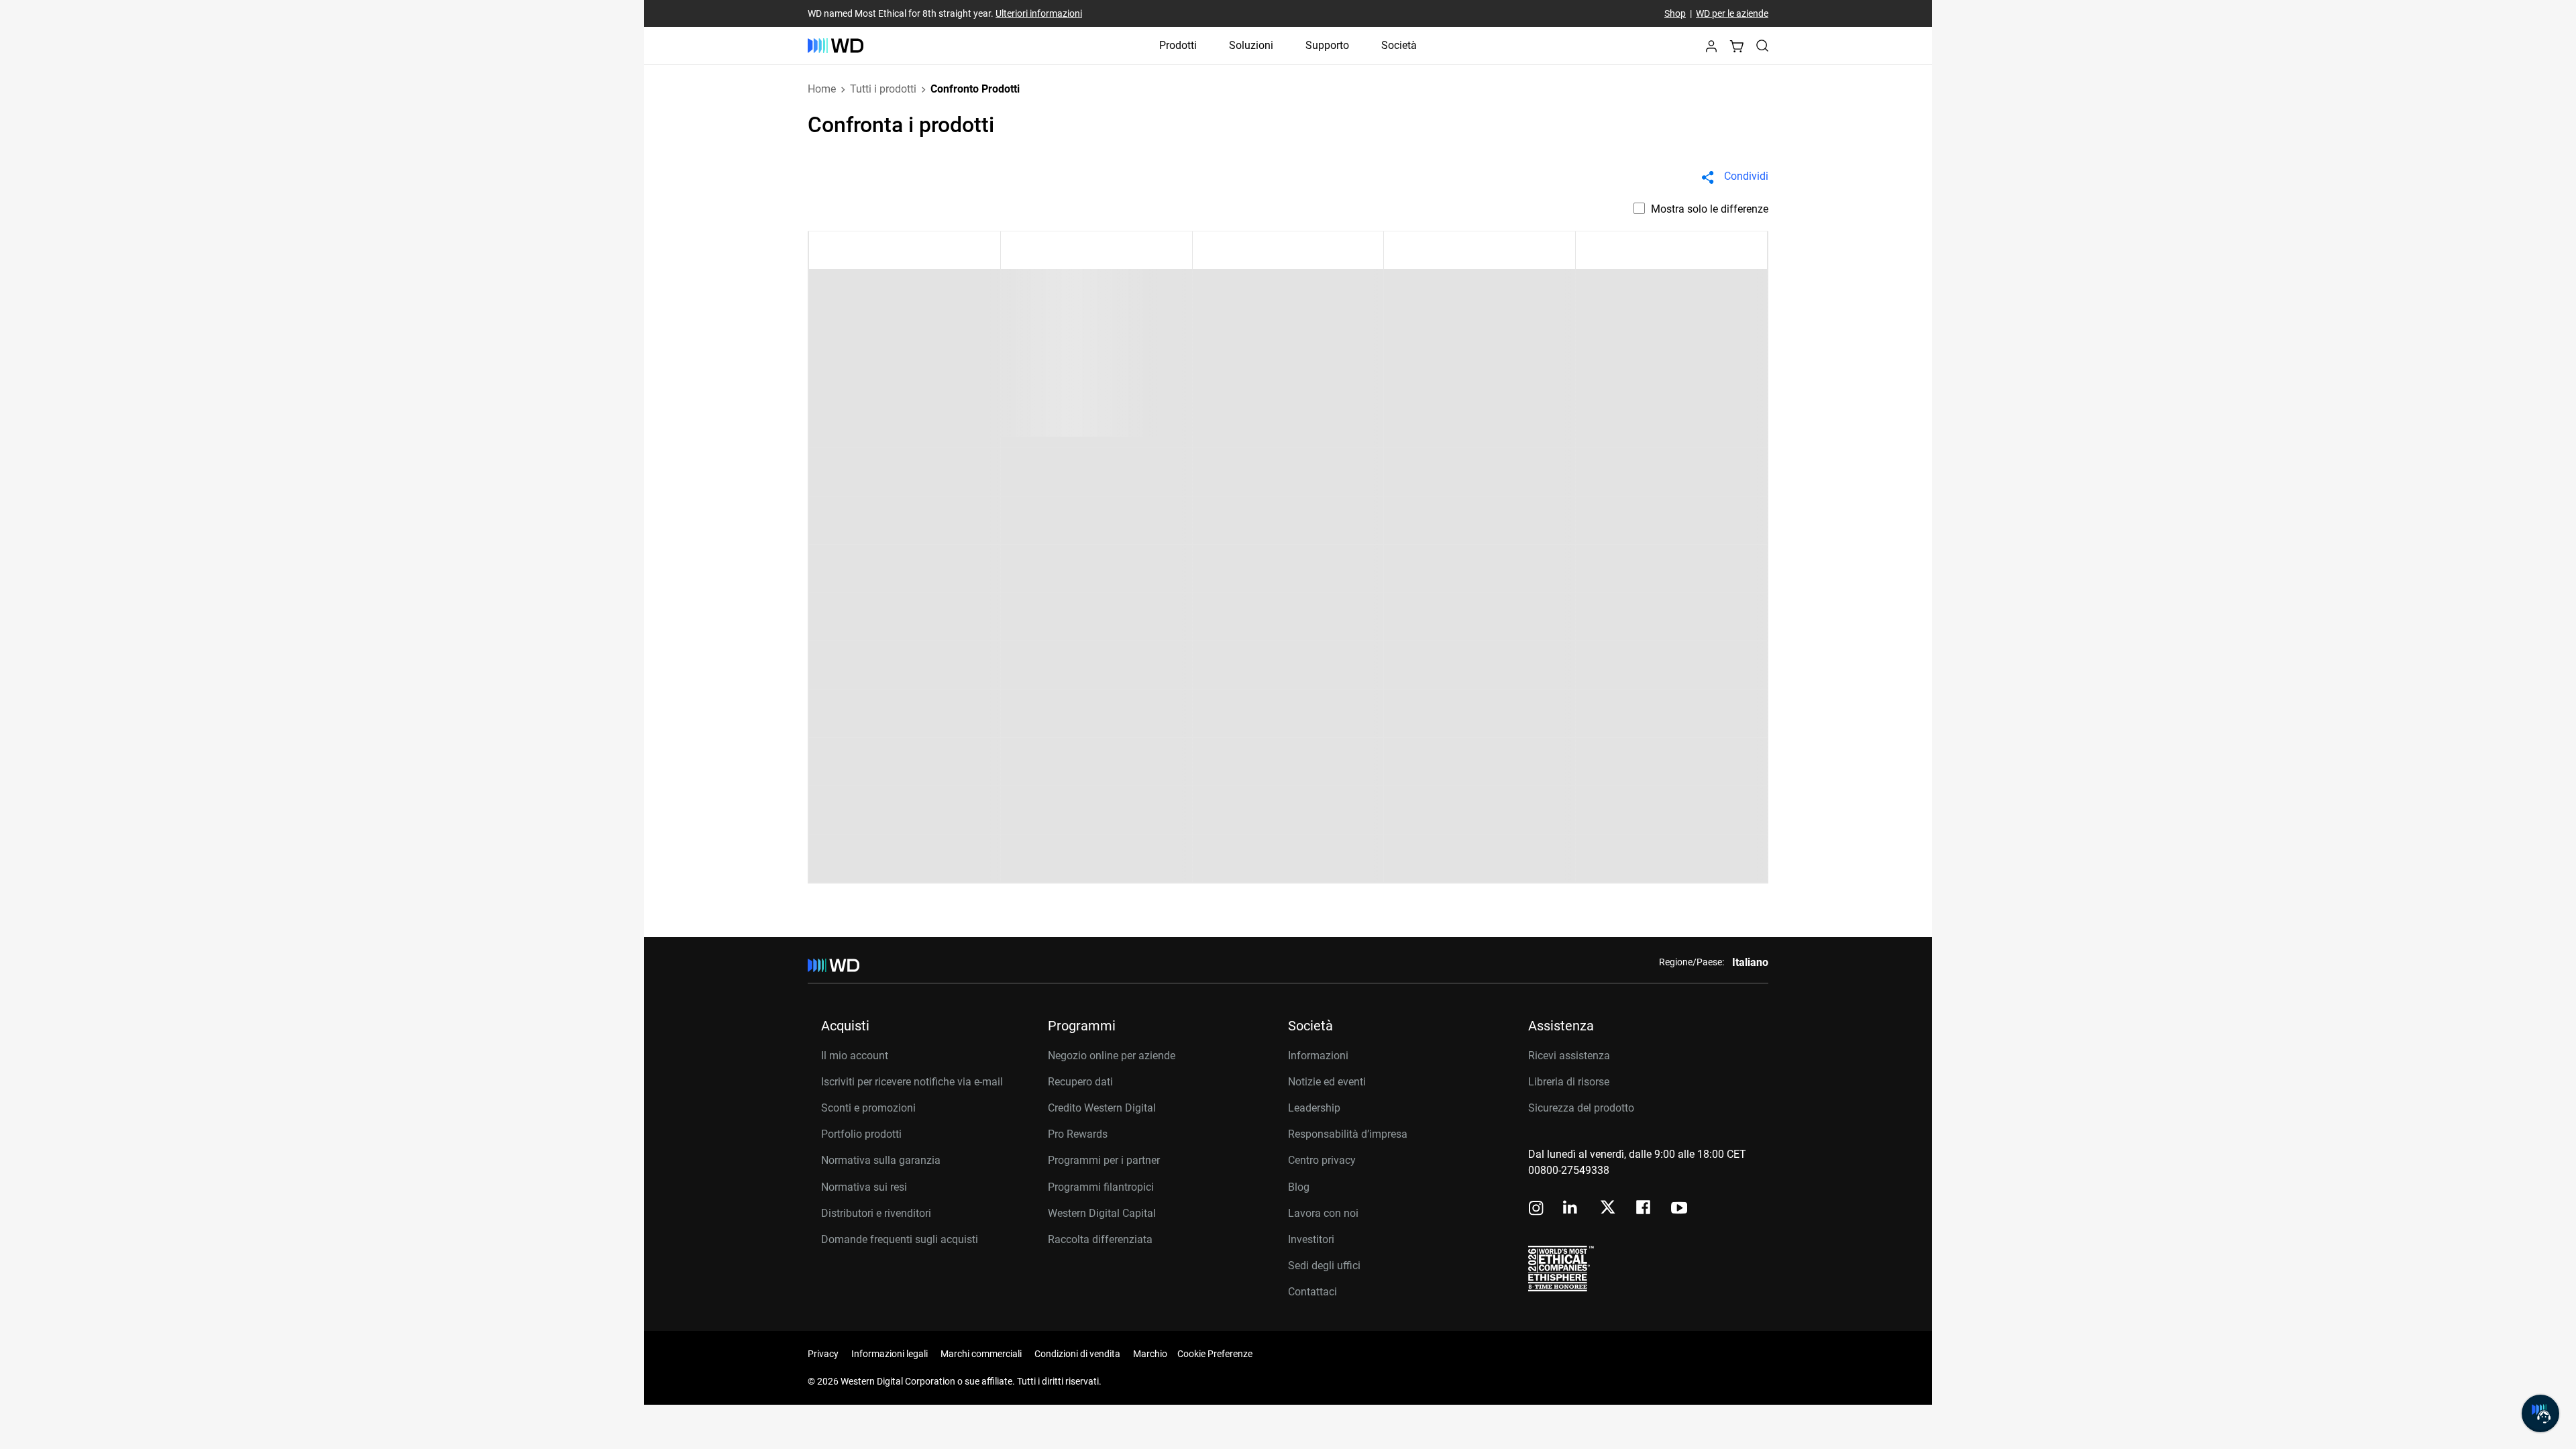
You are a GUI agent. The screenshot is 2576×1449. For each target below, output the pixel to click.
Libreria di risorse (1569, 1082)
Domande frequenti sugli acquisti (900, 1239)
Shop (1675, 13)
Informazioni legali (890, 1354)
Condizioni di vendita (1077, 1354)
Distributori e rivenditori (876, 1213)
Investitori (1311, 1239)
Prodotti (1178, 45)
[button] (1711, 50)
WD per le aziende (1732, 13)
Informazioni (1318, 1056)
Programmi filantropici (1101, 1187)
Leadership (1314, 1108)
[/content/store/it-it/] (836, 46)
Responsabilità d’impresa (1348, 1134)
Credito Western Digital (1102, 1108)
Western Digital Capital (1102, 1213)
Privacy (823, 1354)
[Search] (1762, 46)
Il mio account (855, 1056)
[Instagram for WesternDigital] (1536, 1209)
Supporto (1327, 45)
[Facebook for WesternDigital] (1644, 1209)
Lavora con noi (1323, 1213)
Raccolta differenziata (1100, 1239)
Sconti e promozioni (868, 1108)
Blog (1299, 1187)
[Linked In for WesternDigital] (1571, 1209)
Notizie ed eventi (1327, 1082)
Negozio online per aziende (1112, 1056)
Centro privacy (1322, 1160)
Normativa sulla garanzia (881, 1160)
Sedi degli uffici (1324, 1266)
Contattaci (1312, 1292)
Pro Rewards (1078, 1134)
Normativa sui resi (864, 1187)
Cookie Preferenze (1215, 1354)
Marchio (1150, 1354)
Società (1399, 45)
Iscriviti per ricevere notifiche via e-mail (912, 1082)
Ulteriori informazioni (1039, 13)
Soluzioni (1251, 45)
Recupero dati (1080, 1082)
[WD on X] (1608, 1208)
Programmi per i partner (1104, 1160)
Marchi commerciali (981, 1354)
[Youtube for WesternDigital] (1679, 1209)
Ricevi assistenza (1569, 1056)
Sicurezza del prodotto (1581, 1108)
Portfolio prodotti (861, 1134)
